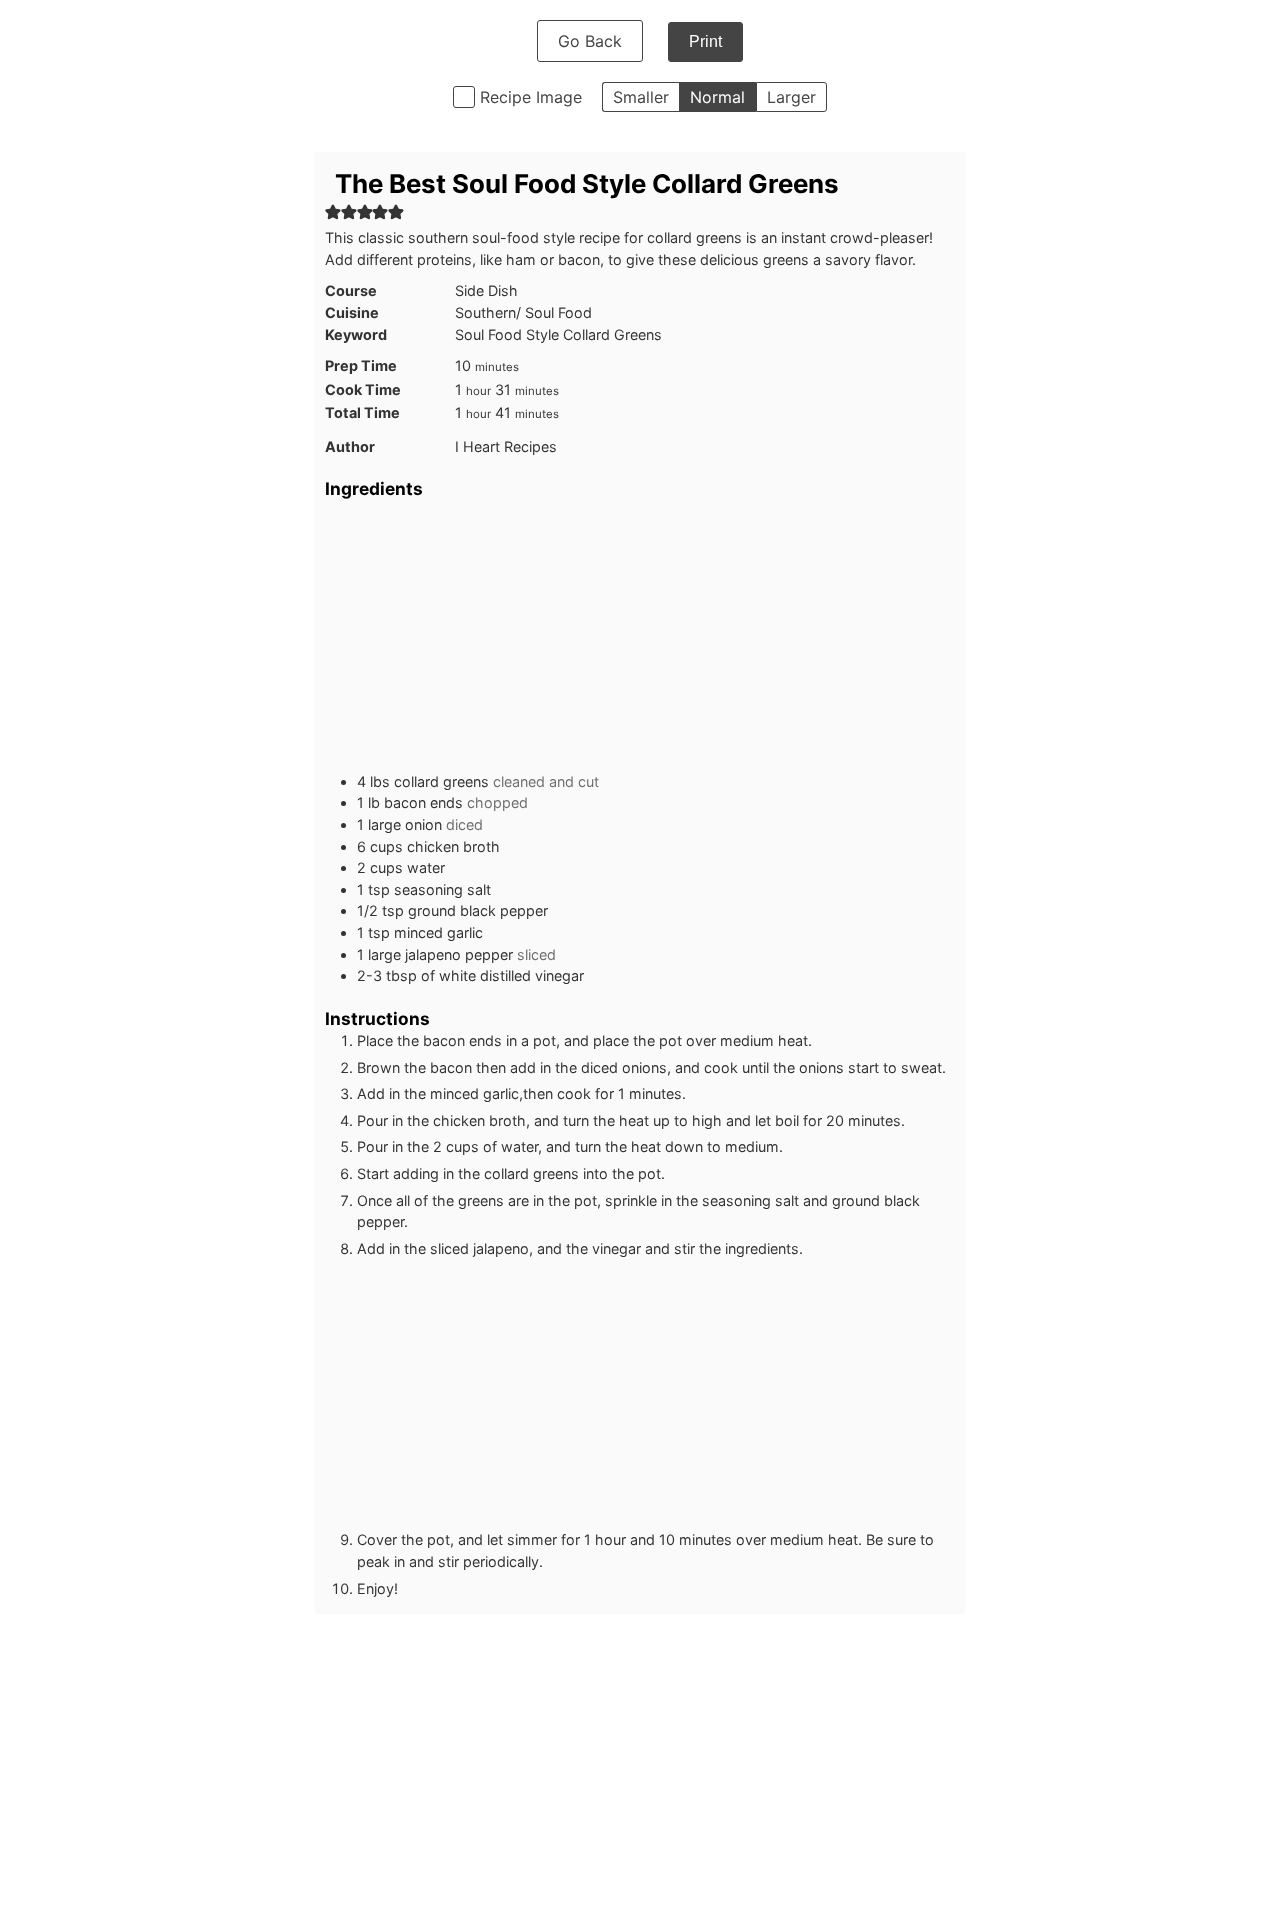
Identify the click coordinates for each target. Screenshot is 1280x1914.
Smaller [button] (641, 97)
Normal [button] (717, 97)
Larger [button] (791, 97)
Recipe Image (531, 97)
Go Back (590, 41)
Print (705, 41)
